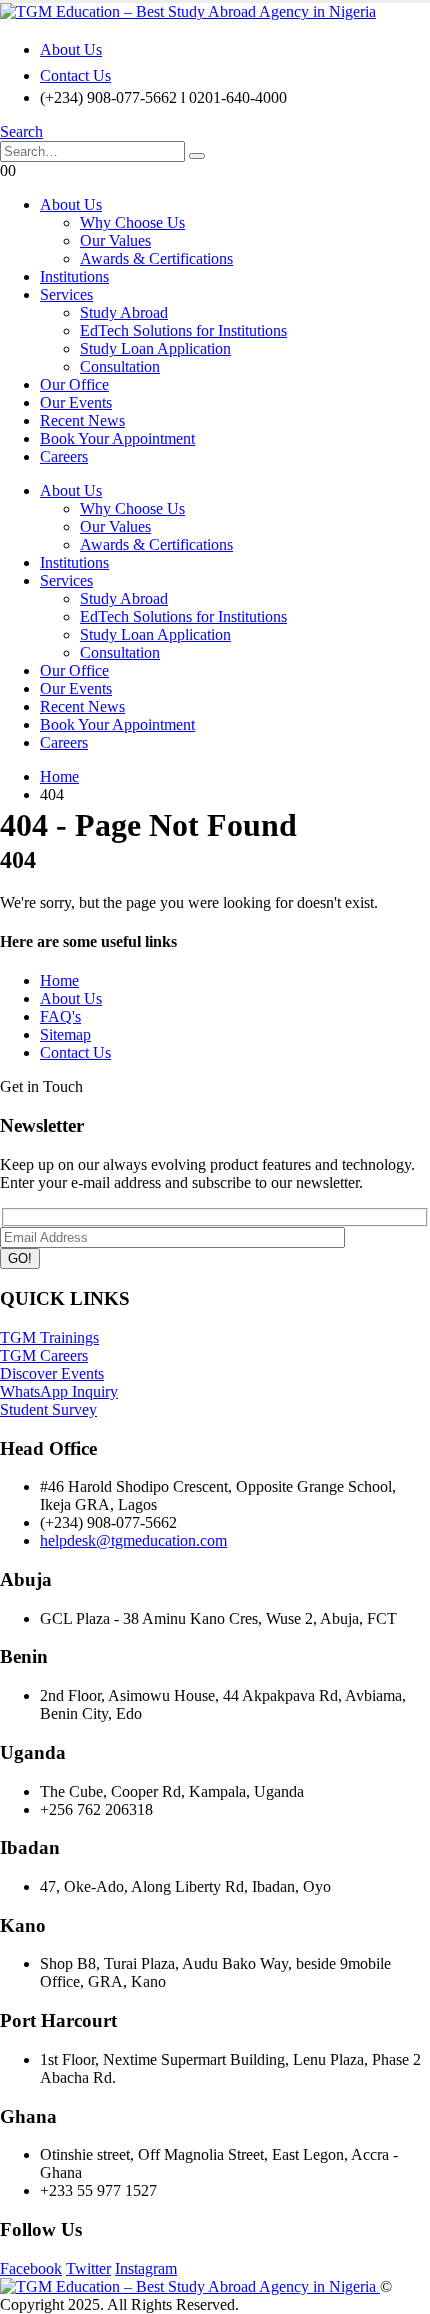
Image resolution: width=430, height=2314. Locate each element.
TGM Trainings (49, 1337)
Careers (64, 456)
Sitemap (65, 1034)
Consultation (120, 366)
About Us (71, 49)
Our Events (76, 402)
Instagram (146, 2268)
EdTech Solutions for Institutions (183, 330)
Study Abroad (124, 312)
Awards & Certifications (156, 258)
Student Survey (48, 1409)
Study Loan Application (155, 348)
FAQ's (60, 1016)
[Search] (197, 156)
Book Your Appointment (117, 438)
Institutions (74, 276)
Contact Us (75, 75)
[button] (21, 131)
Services (66, 294)
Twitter (88, 2268)
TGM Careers (44, 1355)
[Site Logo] (188, 11)
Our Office (74, 384)
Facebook (31, 2268)
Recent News (82, 420)
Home (59, 980)
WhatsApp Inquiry (59, 1391)
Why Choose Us (132, 222)
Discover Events (52, 1373)
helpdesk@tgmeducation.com (133, 1540)
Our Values (115, 240)
